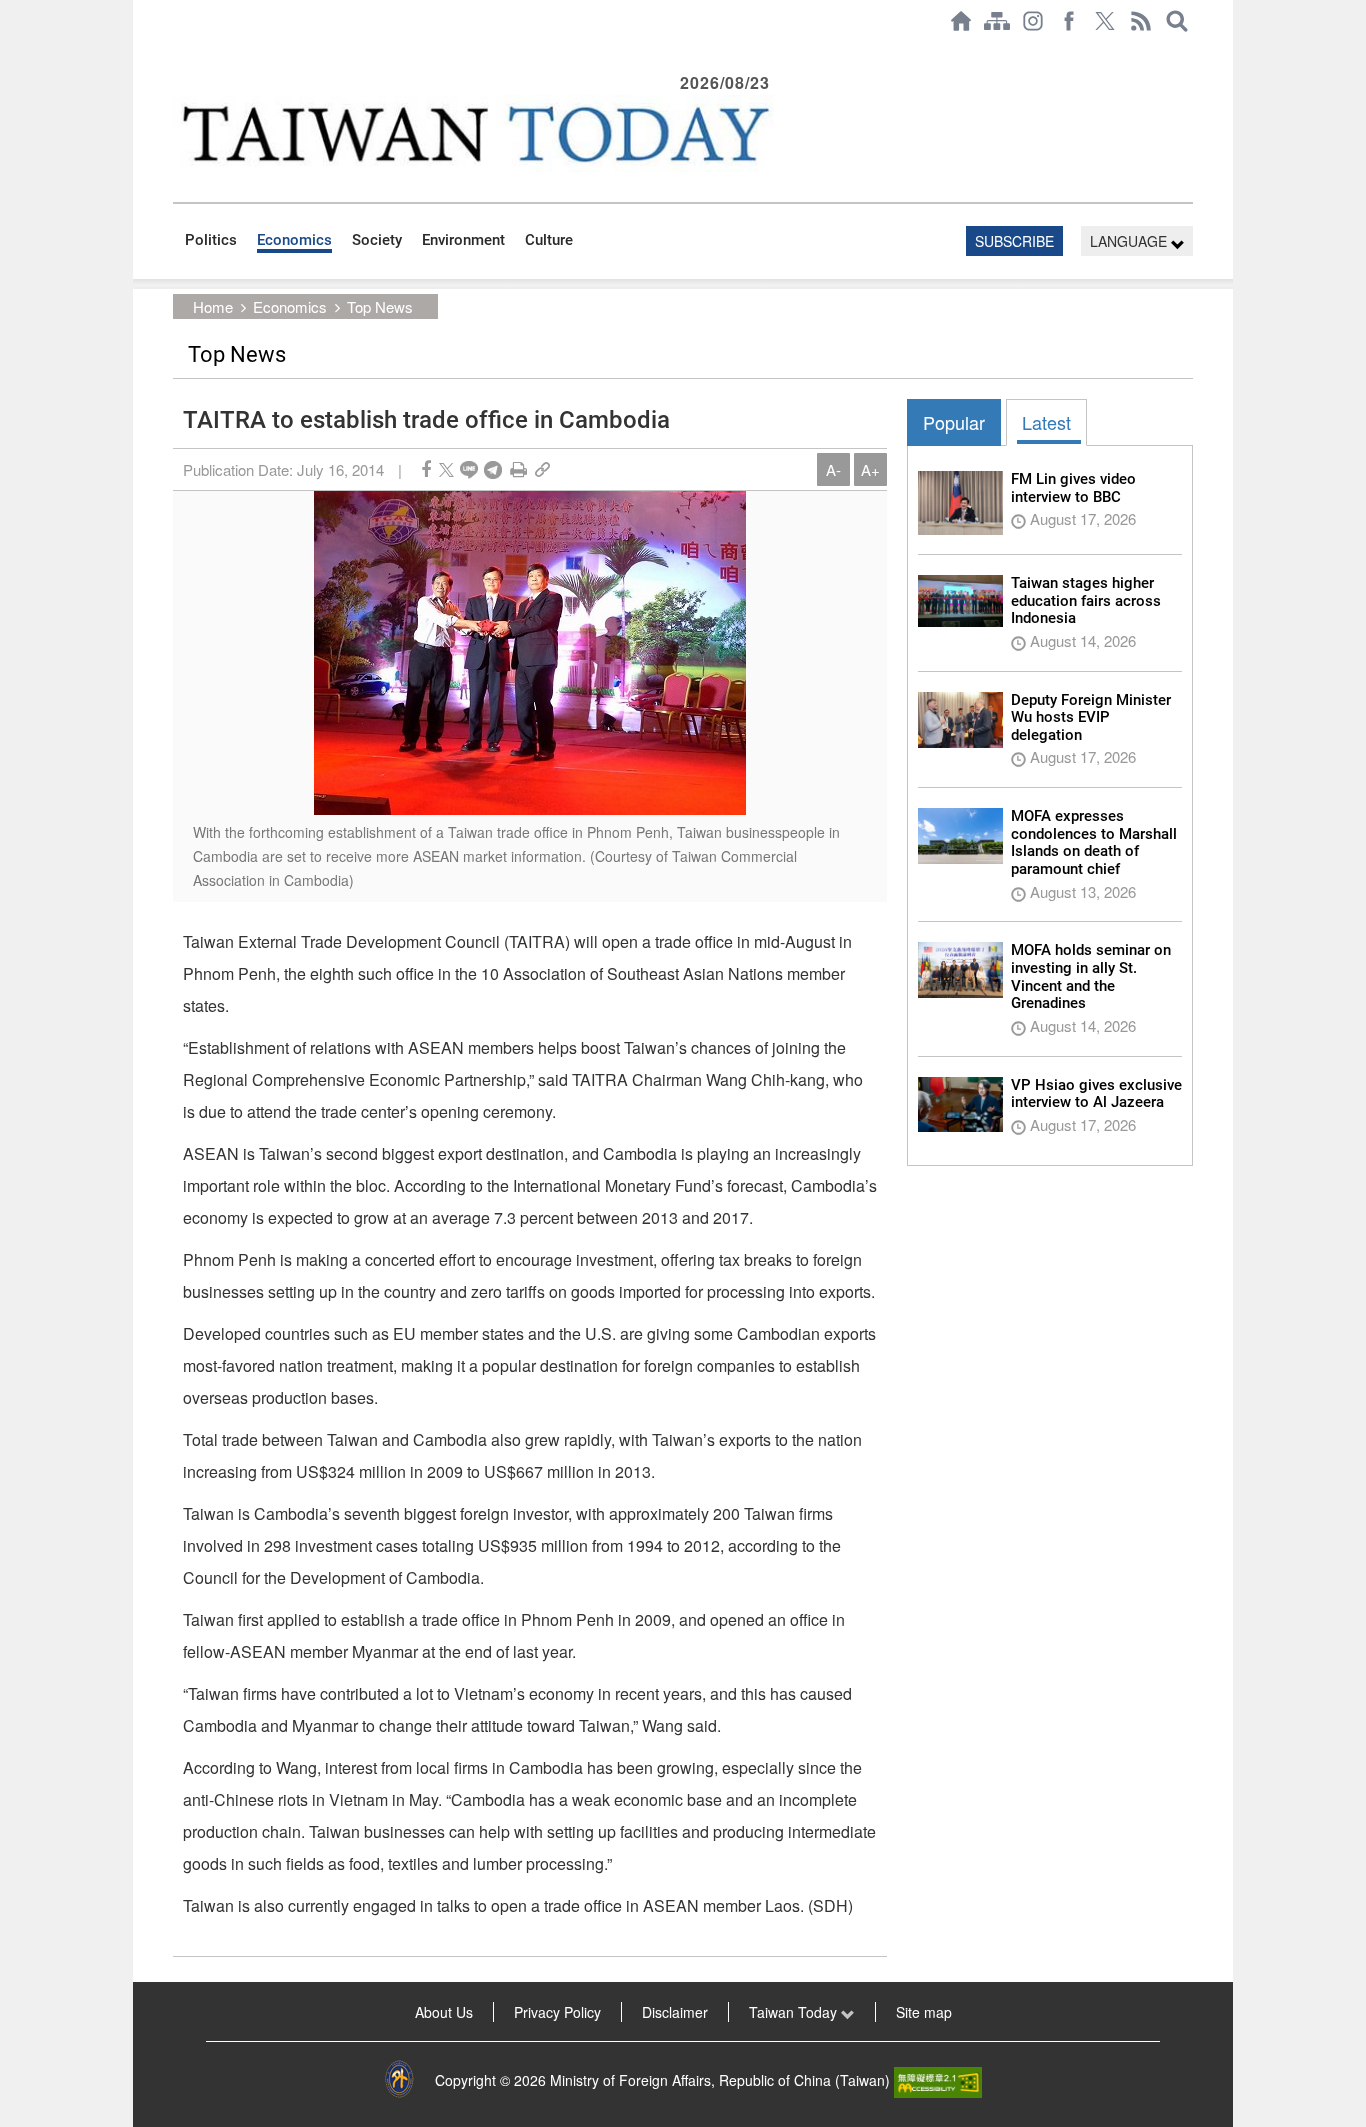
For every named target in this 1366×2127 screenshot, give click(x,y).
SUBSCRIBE (1014, 241)
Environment (463, 240)
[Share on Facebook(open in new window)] (426, 469)
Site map (924, 2012)
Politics (211, 240)
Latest (1046, 422)
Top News (380, 306)
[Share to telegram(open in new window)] (493, 469)
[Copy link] (542, 469)
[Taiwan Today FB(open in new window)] (1069, 21)
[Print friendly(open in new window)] (518, 469)
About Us (444, 2012)
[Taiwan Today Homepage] (961, 21)
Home (213, 306)
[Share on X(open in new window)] (446, 469)
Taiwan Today (795, 2012)
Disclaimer (675, 2012)
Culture (549, 240)
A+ (870, 469)
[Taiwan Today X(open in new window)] (1105, 21)
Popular (954, 422)
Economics (294, 240)
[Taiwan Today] (474, 133)
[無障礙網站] (938, 2080)
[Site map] (997, 21)
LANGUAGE (1130, 241)
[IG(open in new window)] (1033, 21)
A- (833, 469)
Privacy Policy (557, 2012)
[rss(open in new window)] (1141, 21)
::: (179, 52)
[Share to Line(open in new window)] (469, 469)
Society (377, 240)
